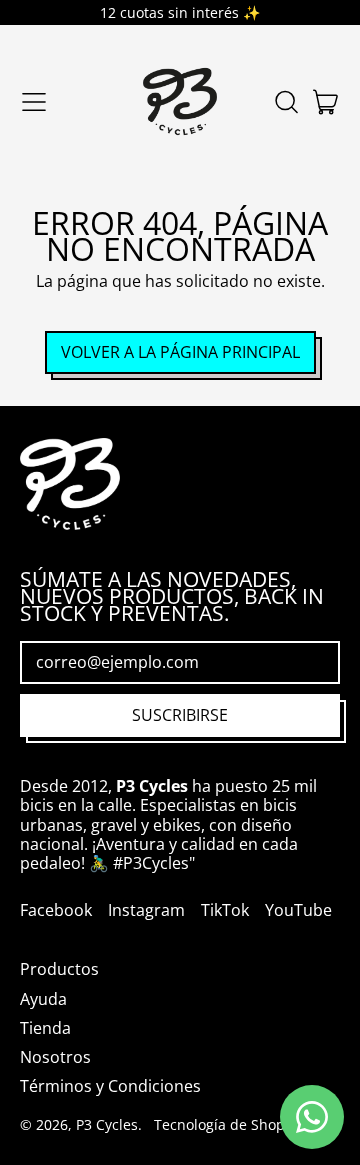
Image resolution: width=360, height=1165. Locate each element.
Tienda (45, 1028)
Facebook (56, 910)
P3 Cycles (107, 1124)
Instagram (146, 910)
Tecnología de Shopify (227, 1124)
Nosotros (55, 1057)
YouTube (298, 910)
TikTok (225, 910)
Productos (59, 969)
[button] (286, 102)
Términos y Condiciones (110, 1086)
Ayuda (43, 999)
